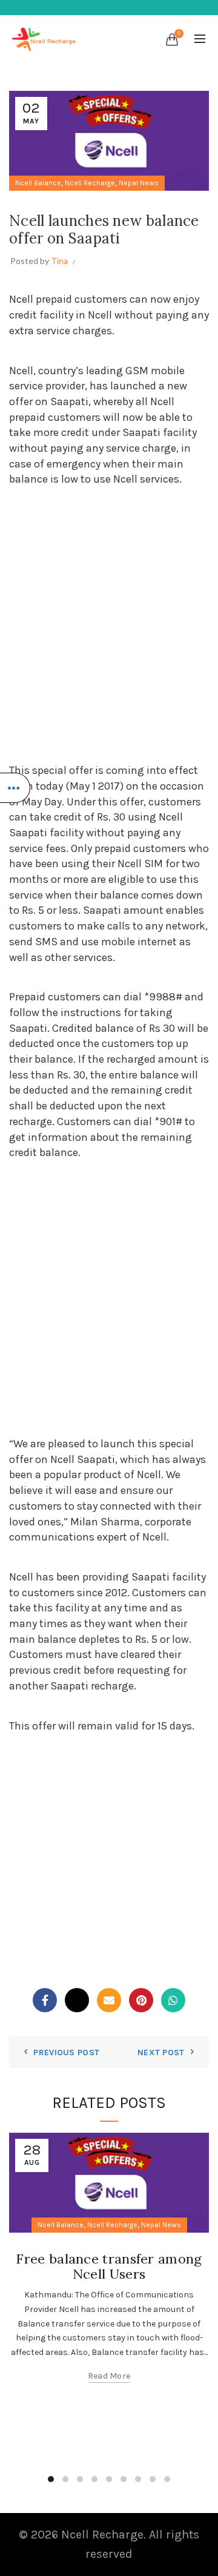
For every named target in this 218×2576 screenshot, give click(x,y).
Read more (109, 2376)
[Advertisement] (109, 625)
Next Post (161, 2053)
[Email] (109, 2000)
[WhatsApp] (173, 2000)
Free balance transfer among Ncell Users (109, 2266)
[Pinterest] (141, 2000)
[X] (77, 2000)
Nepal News (139, 183)
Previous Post (66, 2053)
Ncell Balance (38, 183)
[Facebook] (45, 2000)
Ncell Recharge (90, 183)
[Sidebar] (15, 788)
